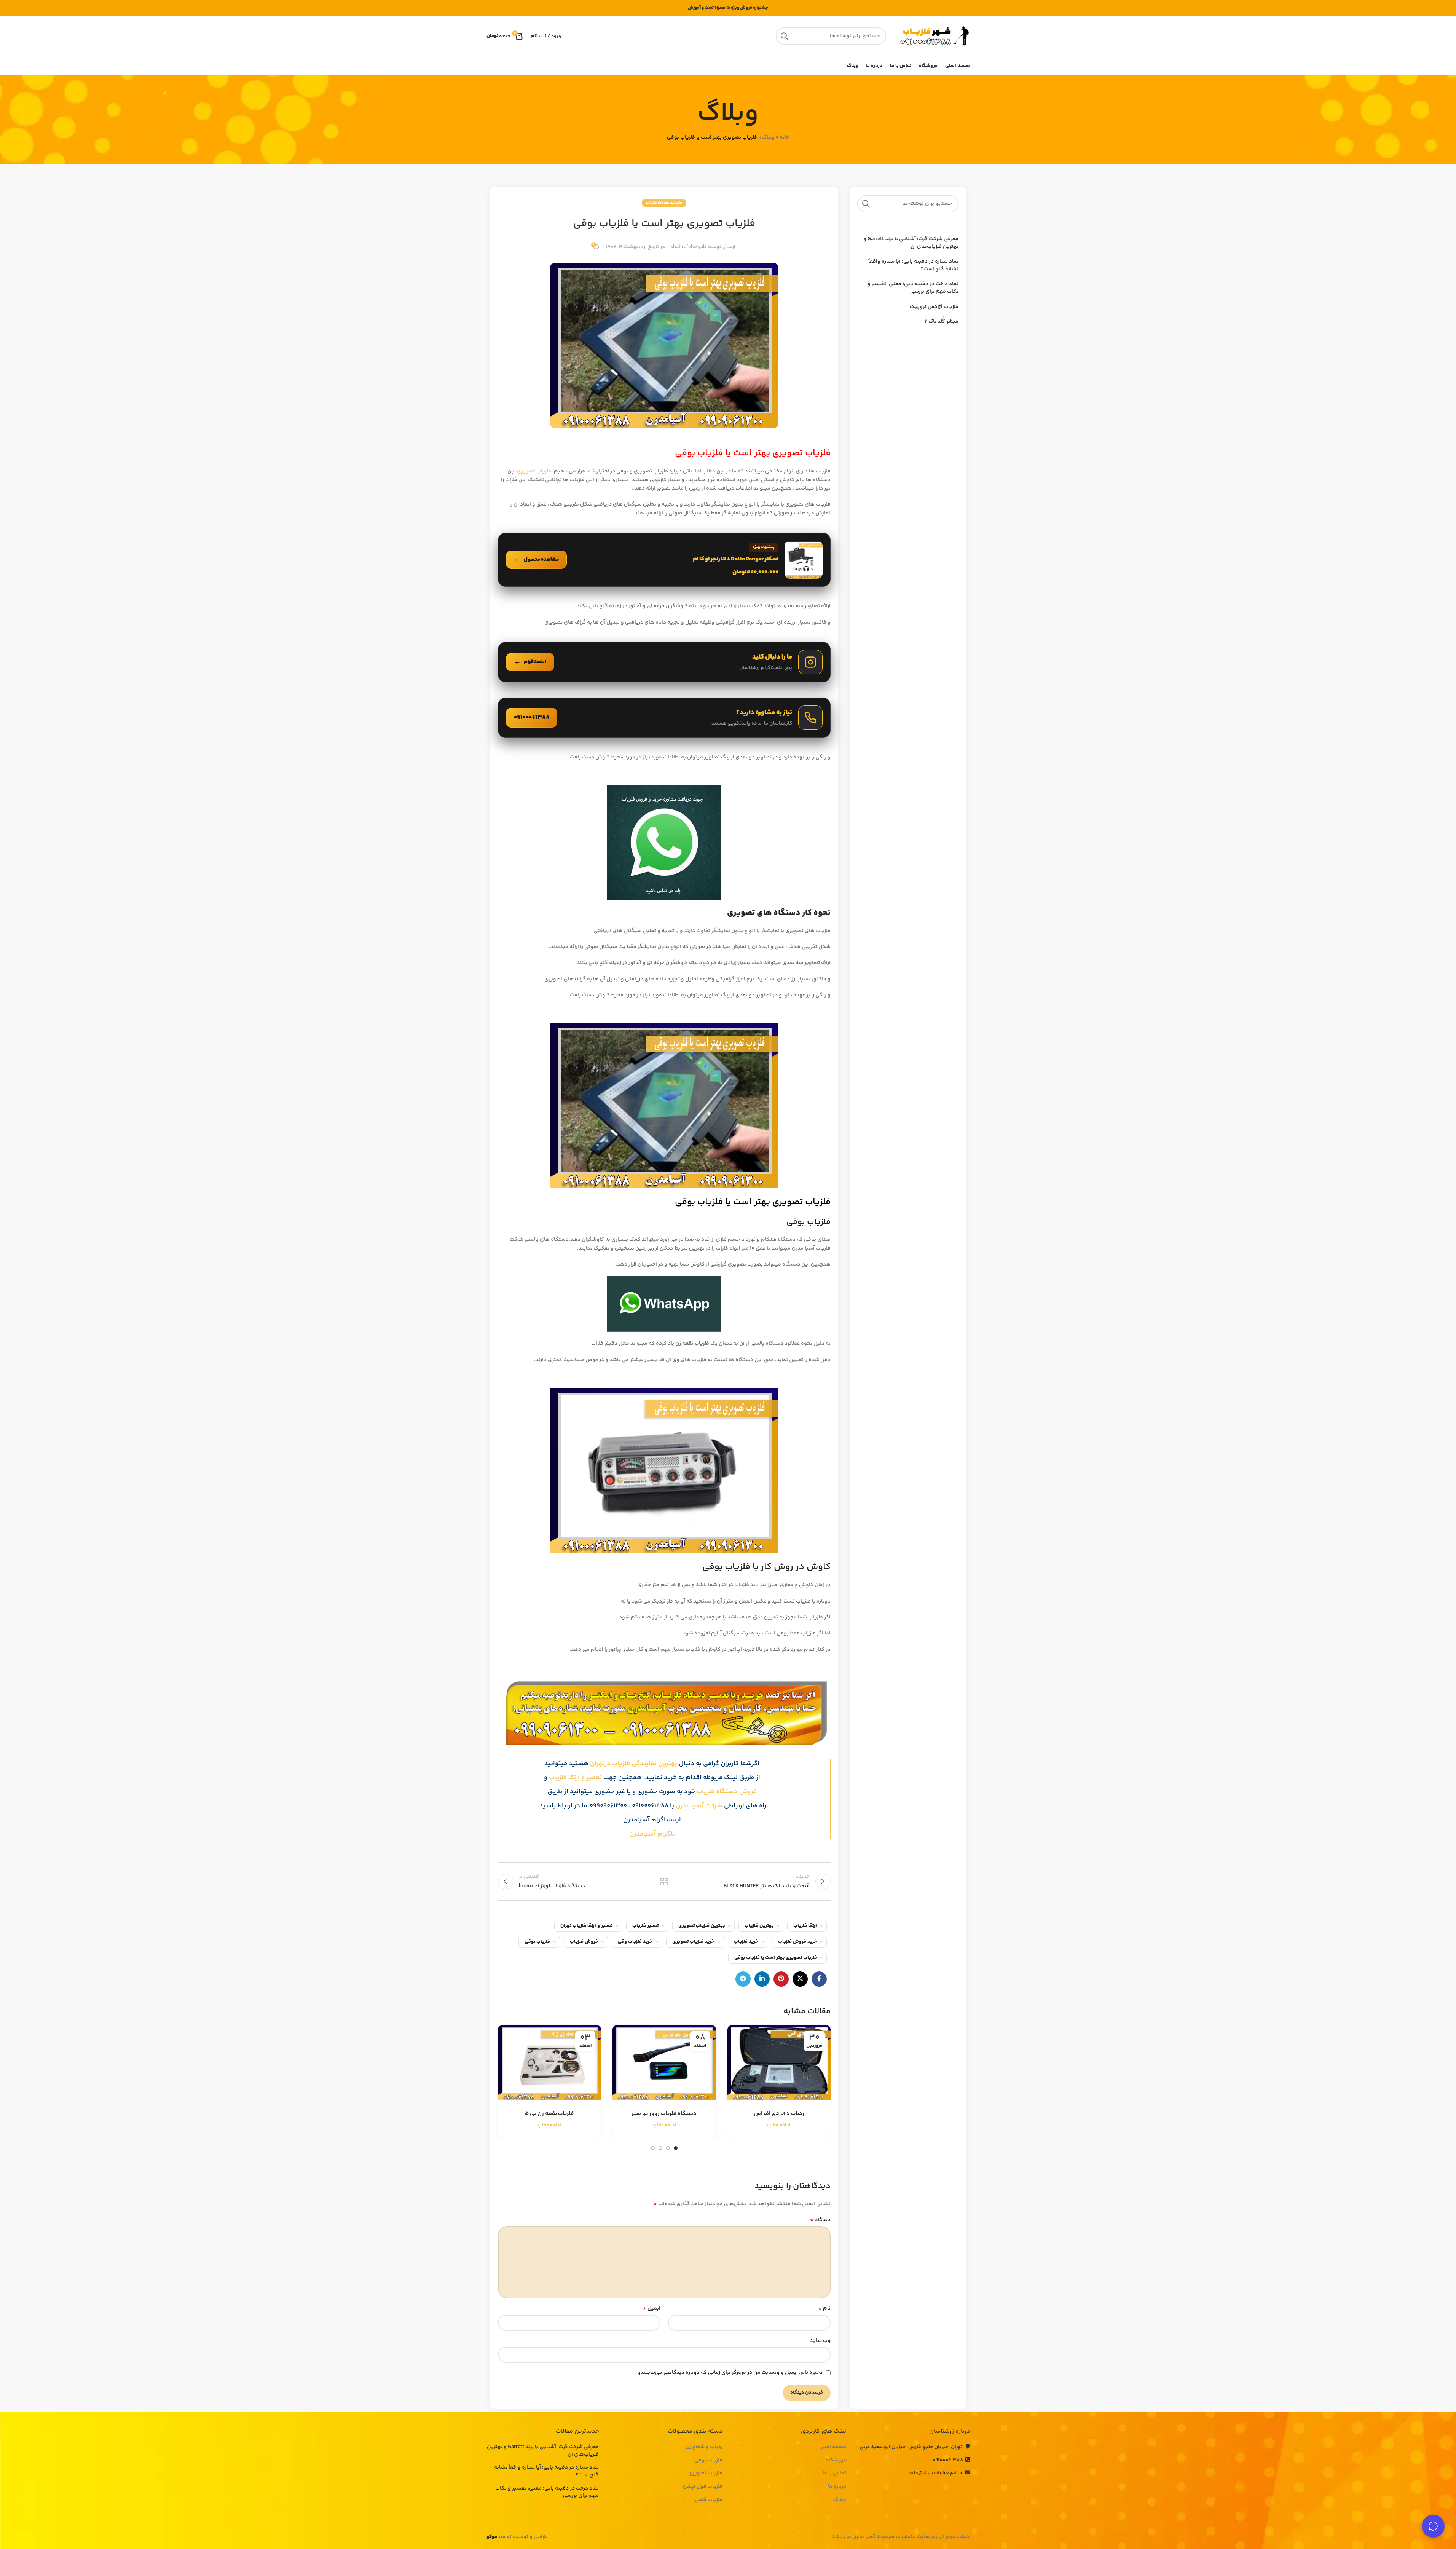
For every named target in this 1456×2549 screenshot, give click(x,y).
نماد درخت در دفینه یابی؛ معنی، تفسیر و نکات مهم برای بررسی (913, 288)
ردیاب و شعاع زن (704, 2447)
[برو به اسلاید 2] (668, 2148)
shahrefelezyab (688, 247)
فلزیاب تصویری (705, 2474)
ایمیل (651, 2308)
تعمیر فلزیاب (645, 1926)
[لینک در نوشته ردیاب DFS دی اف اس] (779, 2062)
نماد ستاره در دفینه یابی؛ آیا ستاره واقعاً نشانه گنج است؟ (913, 266)
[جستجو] (785, 36)
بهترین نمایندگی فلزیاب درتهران (634, 1764)
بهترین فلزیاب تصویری (702, 1926)
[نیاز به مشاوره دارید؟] (664, 718)
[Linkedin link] (762, 1979)
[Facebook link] (819, 1979)
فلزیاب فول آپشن (703, 2487)
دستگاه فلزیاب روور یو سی (664, 2114)
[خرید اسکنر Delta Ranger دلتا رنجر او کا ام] (664, 560)
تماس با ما (834, 2474)
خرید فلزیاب (746, 1942)
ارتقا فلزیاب (805, 1926)
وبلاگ (768, 137)
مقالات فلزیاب (658, 203)
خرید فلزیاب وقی (635, 1942)
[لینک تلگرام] (743, 1979)
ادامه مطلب (779, 2125)
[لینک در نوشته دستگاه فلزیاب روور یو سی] (664, 2062)
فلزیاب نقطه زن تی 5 (549, 2114)
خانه (784, 137)
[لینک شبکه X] (800, 1979)
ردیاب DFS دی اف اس (779, 2114)
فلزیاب (677, 203)
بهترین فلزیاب (759, 1926)
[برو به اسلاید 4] (653, 2148)
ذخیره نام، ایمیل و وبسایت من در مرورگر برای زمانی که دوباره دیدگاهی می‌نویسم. (730, 2373)
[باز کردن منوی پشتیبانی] (1433, 2526)
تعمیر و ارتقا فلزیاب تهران (586, 1926)
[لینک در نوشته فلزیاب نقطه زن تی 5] (549, 2062)
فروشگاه (836, 2461)
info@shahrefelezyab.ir (936, 2473)
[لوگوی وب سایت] (932, 36)
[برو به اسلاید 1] (676, 2148)
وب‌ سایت (820, 2341)
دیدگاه (820, 2220)
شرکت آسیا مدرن (699, 1806)
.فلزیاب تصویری (535, 471)
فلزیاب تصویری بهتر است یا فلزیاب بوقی (776, 1958)
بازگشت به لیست (664, 1882)
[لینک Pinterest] (781, 1979)
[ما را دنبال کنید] (664, 662)
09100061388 (948, 2460)
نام (824, 2308)
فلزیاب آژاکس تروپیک (934, 307)
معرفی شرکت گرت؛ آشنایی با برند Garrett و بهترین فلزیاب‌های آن (911, 243)
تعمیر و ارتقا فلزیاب (575, 1778)
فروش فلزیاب (584, 1942)
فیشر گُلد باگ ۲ (942, 322)
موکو (492, 2537)
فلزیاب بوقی (537, 1942)
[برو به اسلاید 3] (660, 2148)
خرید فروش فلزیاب (797, 1942)
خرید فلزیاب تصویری (693, 1942)
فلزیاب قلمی (709, 2500)
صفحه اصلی (833, 2447)
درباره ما (837, 2487)
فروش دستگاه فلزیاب (727, 1792)
